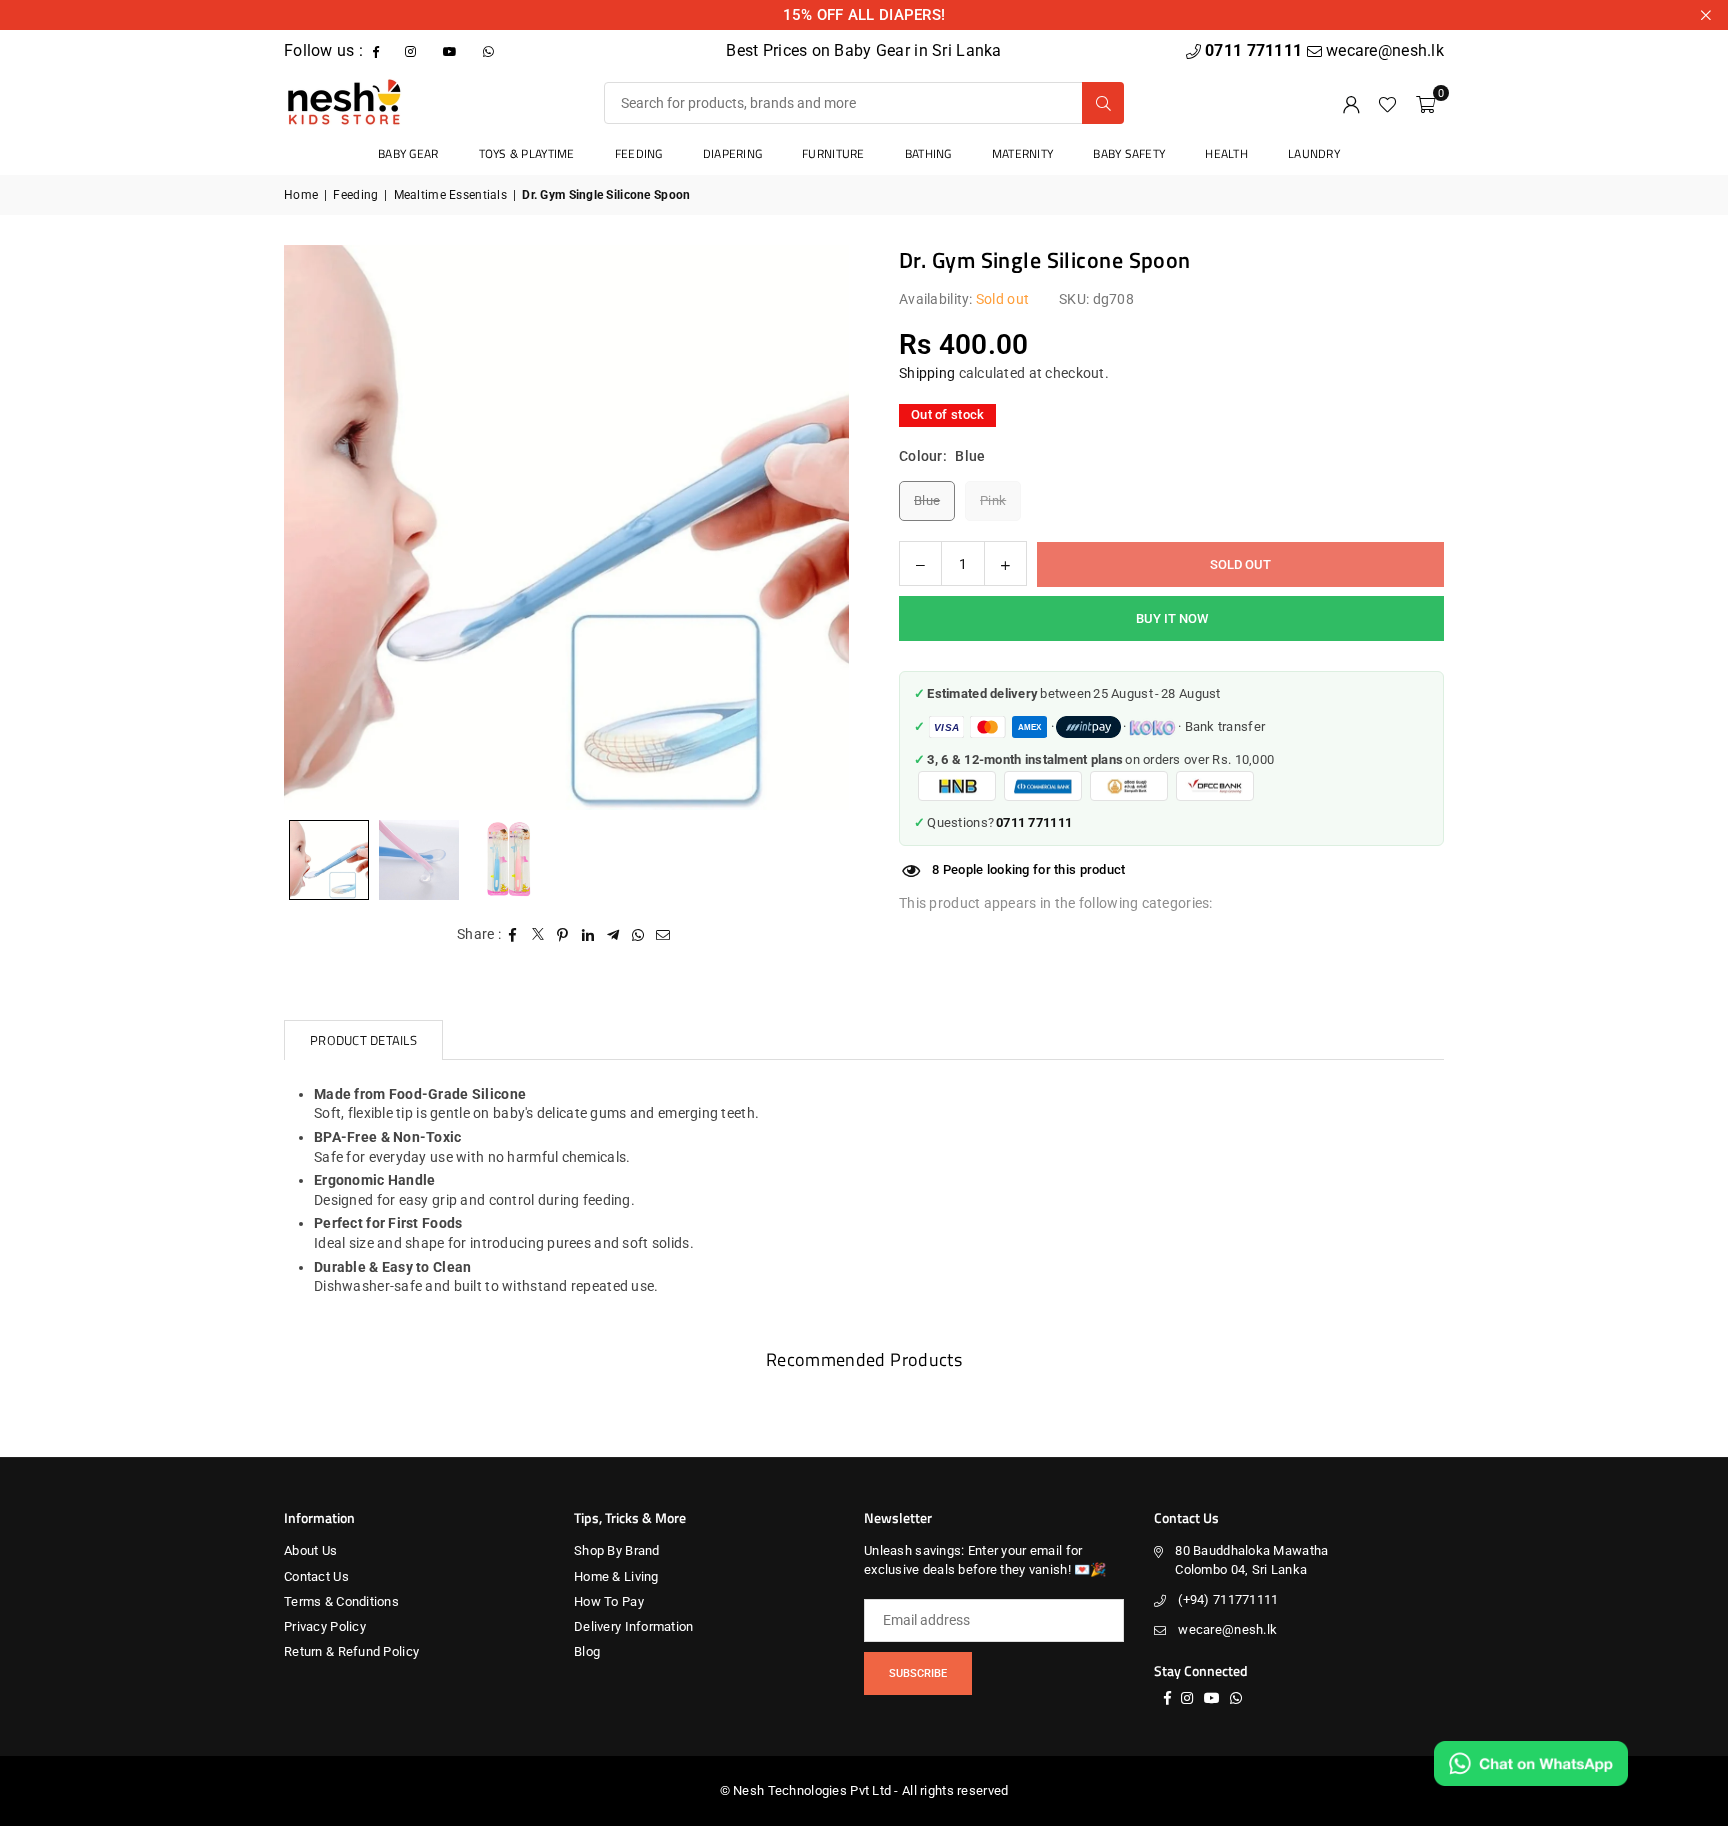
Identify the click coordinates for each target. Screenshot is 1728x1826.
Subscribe (918, 1673)
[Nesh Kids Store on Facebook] (378, 50)
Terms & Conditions (341, 1601)
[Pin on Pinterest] (563, 935)
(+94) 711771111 (1228, 1599)
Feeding (639, 153)
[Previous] (324, 527)
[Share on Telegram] (613, 935)
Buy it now (1172, 619)
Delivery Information (634, 1626)
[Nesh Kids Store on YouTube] (452, 50)
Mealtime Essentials (450, 195)
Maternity (1023, 153)
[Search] (1103, 103)
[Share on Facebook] (513, 935)
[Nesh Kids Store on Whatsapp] (490, 50)
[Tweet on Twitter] (538, 935)
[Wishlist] (1387, 103)
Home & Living (616, 1576)
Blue (927, 501)
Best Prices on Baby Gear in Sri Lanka (863, 50)
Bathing (928, 153)
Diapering (733, 153)
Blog (587, 1651)
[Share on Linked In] (588, 935)
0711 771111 (1255, 50)
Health (1226, 153)
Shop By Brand (617, 1550)
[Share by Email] (663, 935)
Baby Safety (1129, 153)
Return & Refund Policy (351, 1651)
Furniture (833, 153)
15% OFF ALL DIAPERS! (864, 15)
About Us (310, 1550)
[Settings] (1351, 103)
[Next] (809, 527)
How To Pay (609, 1601)
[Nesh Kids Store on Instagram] (412, 50)
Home (301, 195)
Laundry (1314, 153)
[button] (1425, 103)
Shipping (927, 374)
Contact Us (316, 1576)
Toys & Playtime (527, 153)
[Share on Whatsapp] (638, 935)
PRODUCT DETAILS (363, 1040)
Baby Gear (408, 153)
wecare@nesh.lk (1227, 1629)
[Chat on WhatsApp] (1531, 1763)
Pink (993, 501)
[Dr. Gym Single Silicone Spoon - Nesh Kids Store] (419, 860)
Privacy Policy (325, 1626)
